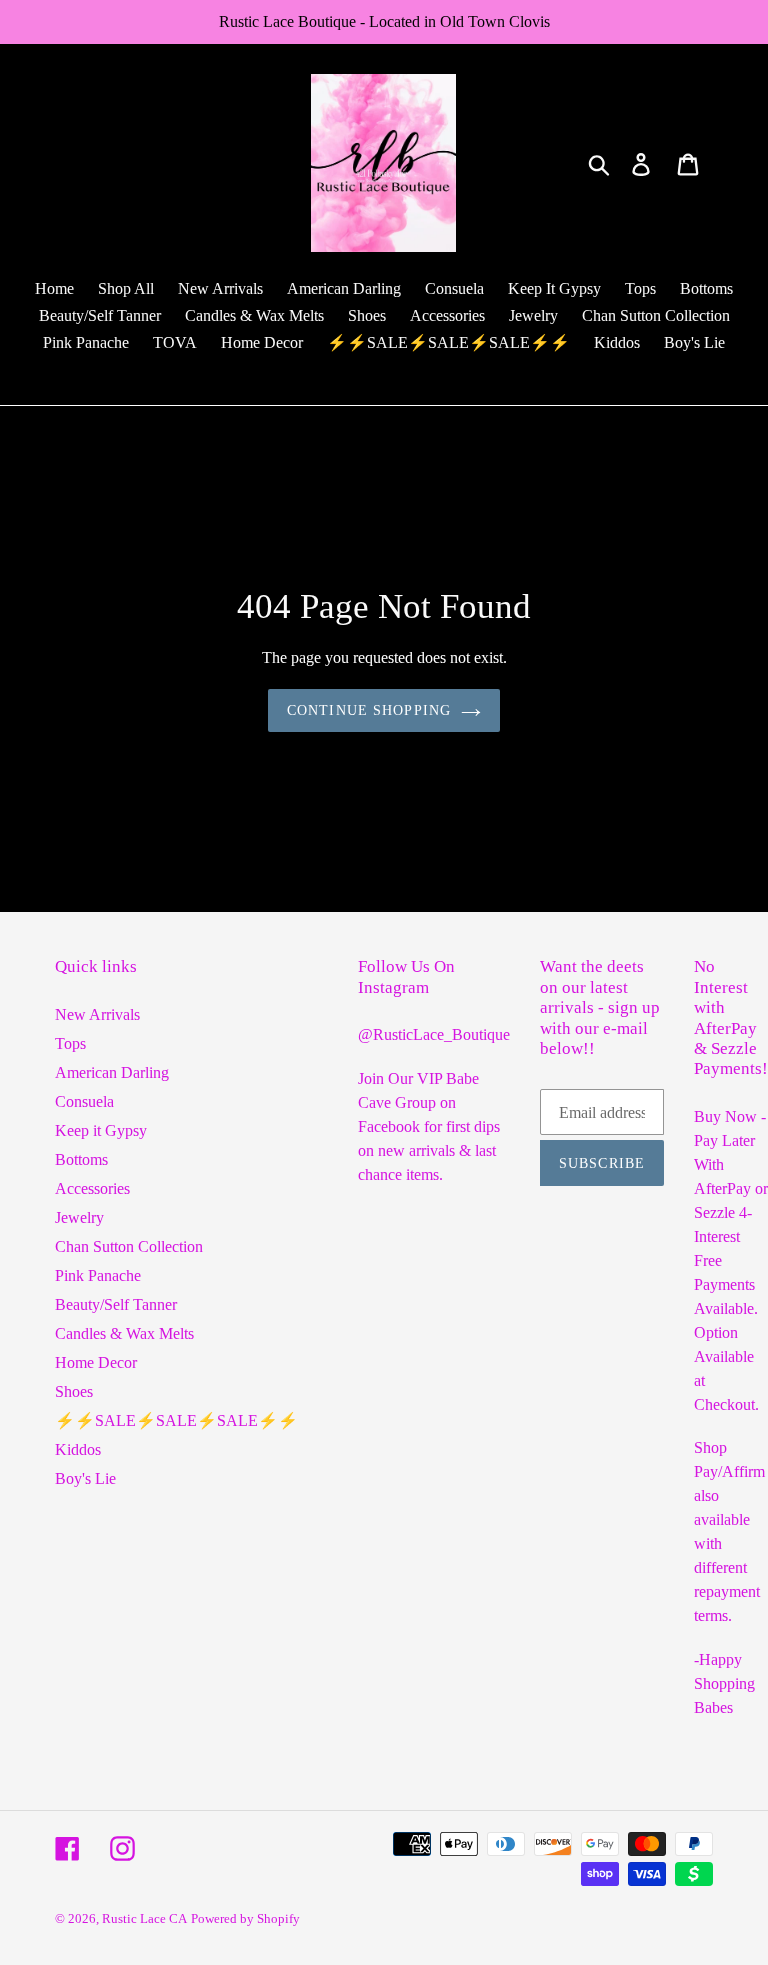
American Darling (112, 1072)
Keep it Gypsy (101, 1130)
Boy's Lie (85, 1478)
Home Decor (96, 1362)
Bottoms (81, 1159)
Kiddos (78, 1449)
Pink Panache (98, 1275)
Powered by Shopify (245, 1918)
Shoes (74, 1391)
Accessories (92, 1188)
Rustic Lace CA (144, 1918)
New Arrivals (97, 1014)
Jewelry (79, 1217)
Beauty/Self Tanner (116, 1304)
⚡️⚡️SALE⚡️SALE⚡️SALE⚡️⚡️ (176, 1420)
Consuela (84, 1101)
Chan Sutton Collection (129, 1246)
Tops (70, 1043)
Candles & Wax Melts (124, 1333)
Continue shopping (369, 710)
